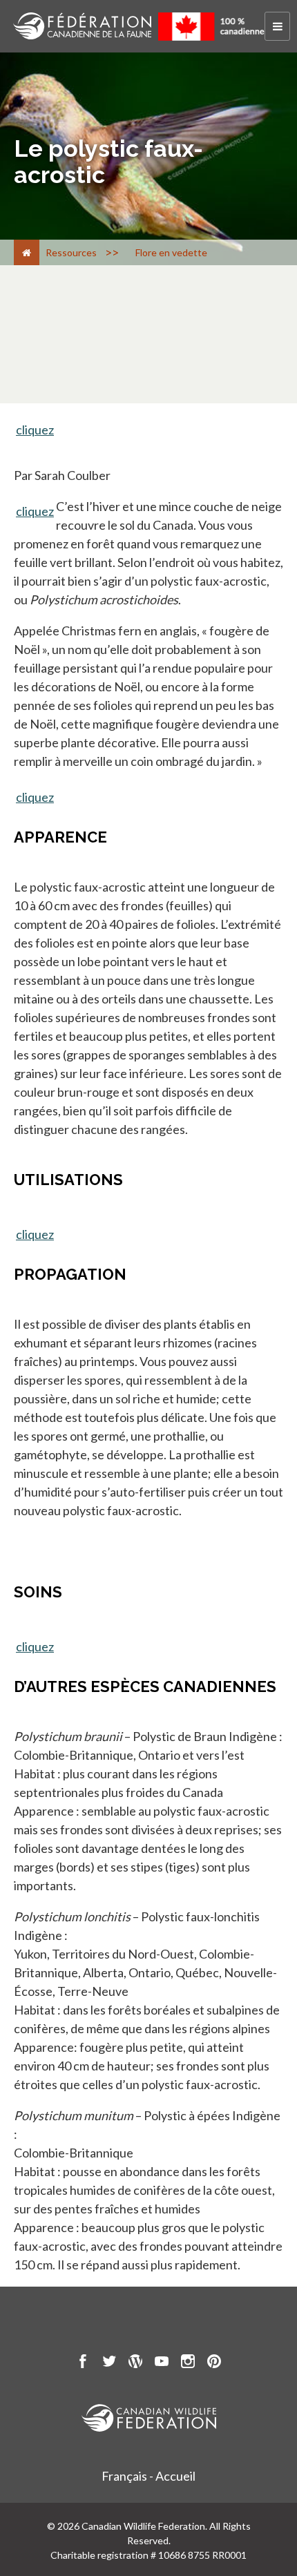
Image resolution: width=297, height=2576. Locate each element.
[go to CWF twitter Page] (109, 2363)
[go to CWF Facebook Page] (83, 2363)
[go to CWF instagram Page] (188, 2363)
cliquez (35, 430)
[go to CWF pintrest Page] (214, 2363)
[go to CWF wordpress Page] (135, 2363)
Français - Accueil (148, 2476)
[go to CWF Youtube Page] (162, 2363)
